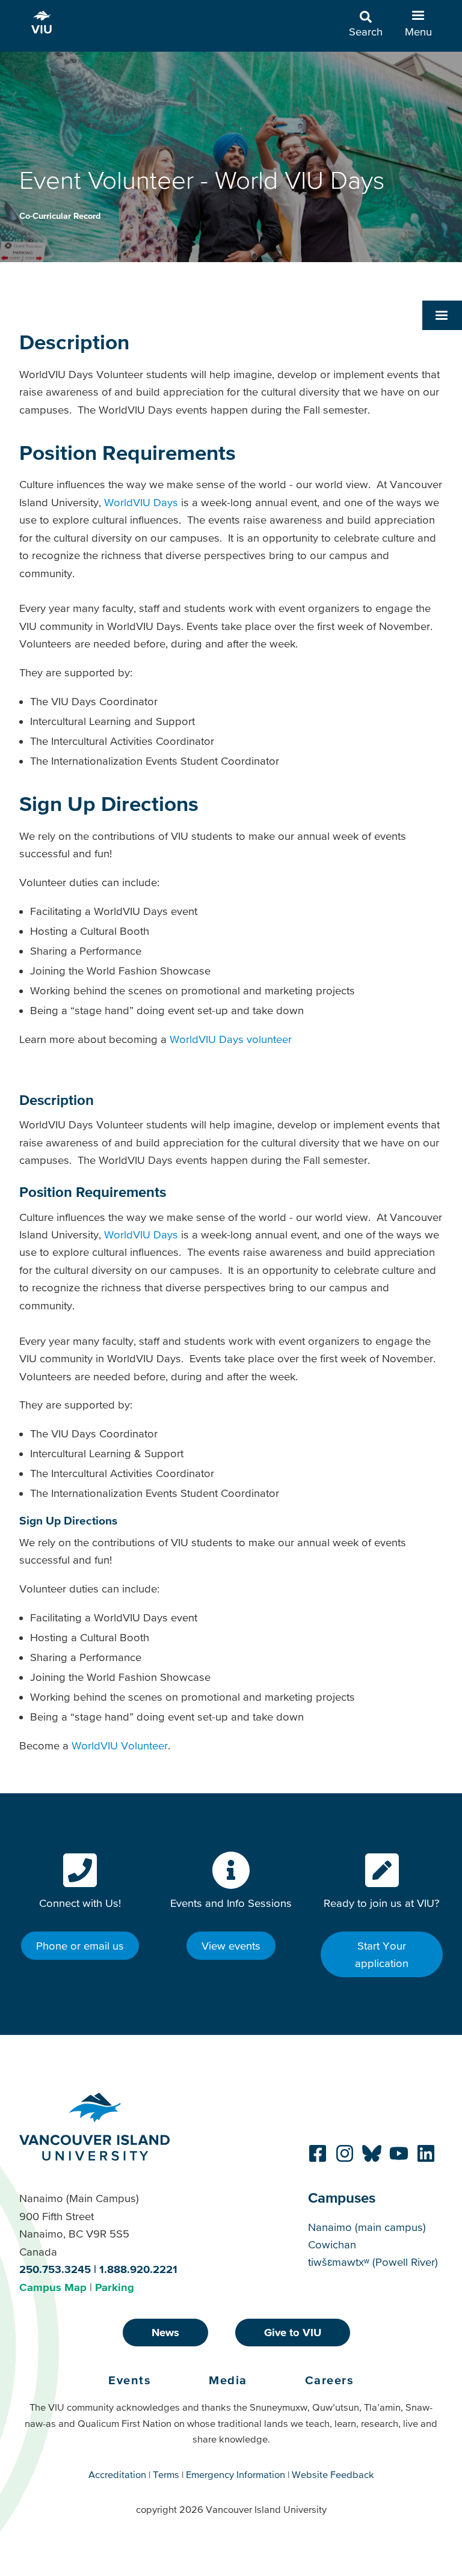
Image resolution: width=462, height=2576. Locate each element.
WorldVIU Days (141, 502)
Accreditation (117, 2474)
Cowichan (332, 2244)
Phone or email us (80, 1946)
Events (130, 2380)
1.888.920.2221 (138, 2269)
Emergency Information (236, 2474)
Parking (115, 2287)
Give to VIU (293, 2332)
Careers (330, 2380)
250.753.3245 (55, 2269)
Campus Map (53, 2287)
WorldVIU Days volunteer (231, 1039)
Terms (166, 2474)
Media (228, 2380)
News (165, 2332)
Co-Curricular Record (60, 216)
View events (231, 1946)
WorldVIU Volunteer (120, 1745)
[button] (442, 315)
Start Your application (382, 1954)
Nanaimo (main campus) (367, 2227)
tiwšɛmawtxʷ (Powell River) (373, 2262)
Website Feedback (333, 2474)
